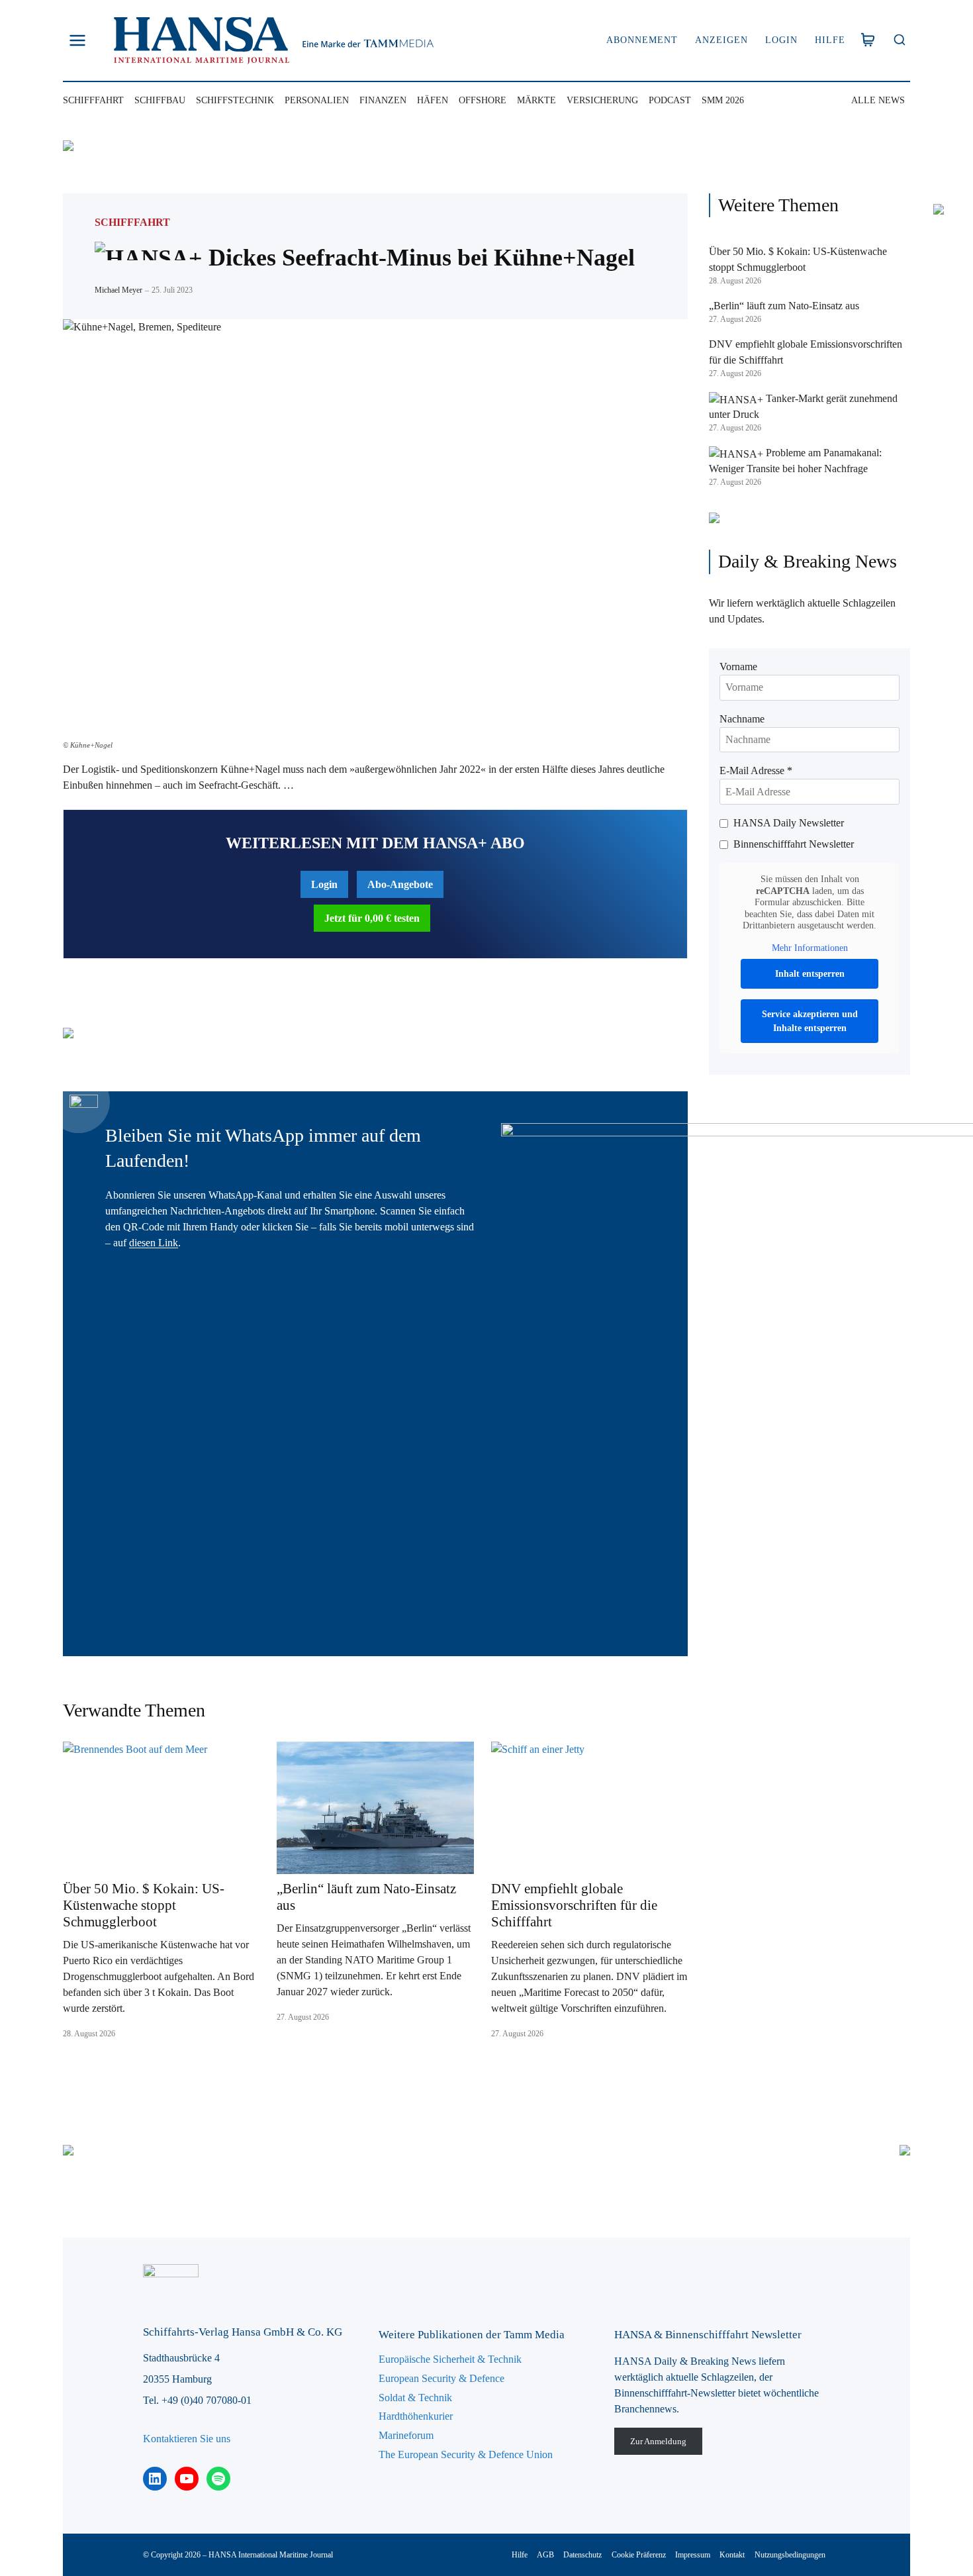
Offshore (483, 100)
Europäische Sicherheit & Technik (450, 2359)
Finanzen (383, 100)
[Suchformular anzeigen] (899, 41)
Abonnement (642, 40)
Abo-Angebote (400, 884)
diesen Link (154, 1243)
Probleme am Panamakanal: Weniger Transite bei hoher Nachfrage (795, 461)
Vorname (738, 667)
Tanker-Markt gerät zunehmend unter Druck (803, 406)
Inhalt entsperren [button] (810, 974)
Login (781, 40)
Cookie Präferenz (639, 2555)
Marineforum (406, 2435)
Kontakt (732, 2555)
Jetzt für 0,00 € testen (372, 918)
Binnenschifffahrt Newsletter (794, 844)
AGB (545, 2555)
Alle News (878, 100)
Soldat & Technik (415, 2398)
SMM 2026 (723, 100)
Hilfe (830, 40)
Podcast (670, 100)
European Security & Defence (441, 2378)
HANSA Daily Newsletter (789, 823)
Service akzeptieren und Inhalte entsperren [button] (810, 1021)
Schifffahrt (93, 100)
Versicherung (602, 100)
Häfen (433, 100)
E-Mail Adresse (756, 770)
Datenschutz (582, 2555)
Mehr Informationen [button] (810, 948)
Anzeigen (721, 40)
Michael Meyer (118, 290)
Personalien (317, 100)
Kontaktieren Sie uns (187, 2439)
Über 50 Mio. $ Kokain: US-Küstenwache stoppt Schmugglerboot (144, 1905)
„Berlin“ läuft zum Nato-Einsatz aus (366, 1897)
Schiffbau (160, 100)
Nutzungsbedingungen (790, 2555)
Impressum (693, 2555)
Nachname (742, 719)
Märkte (536, 100)
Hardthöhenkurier (416, 2416)
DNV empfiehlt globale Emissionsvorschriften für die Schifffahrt (574, 1905)
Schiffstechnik (235, 100)
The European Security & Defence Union (466, 2454)
